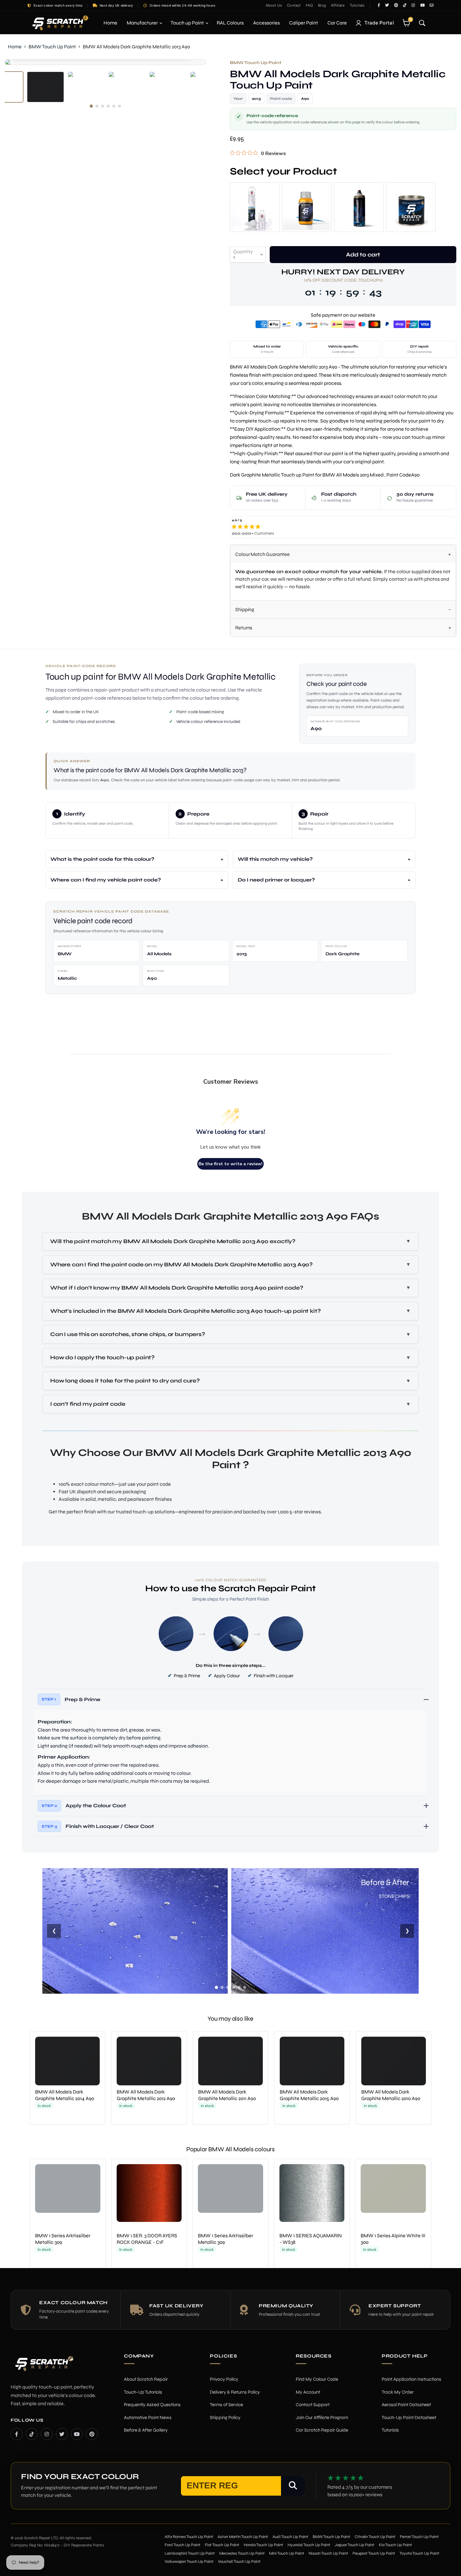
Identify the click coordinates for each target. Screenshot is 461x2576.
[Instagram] (47, 2434)
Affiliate (338, 5)
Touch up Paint (188, 23)
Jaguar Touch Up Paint (355, 2545)
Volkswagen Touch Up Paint (189, 2562)
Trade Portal (379, 23)
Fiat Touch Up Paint (222, 2545)
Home (110, 23)
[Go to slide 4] (233, 1987)
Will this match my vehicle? (275, 859)
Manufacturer (143, 23)
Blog (322, 5)
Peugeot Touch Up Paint (374, 2553)
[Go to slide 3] (228, 1987)
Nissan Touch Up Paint (328, 2553)
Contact (294, 5)
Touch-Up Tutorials (143, 2392)
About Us (274, 5)
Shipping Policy (225, 2417)
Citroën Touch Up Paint (375, 2537)
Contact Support (313, 2405)
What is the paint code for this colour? (102, 859)
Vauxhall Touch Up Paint (239, 2562)
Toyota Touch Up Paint (419, 2553)
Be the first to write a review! (230, 1164)
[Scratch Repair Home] (44, 2368)
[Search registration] (293, 2486)
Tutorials (357, 5)
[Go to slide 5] (239, 1987)
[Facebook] (17, 2434)
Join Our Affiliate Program (322, 2417)
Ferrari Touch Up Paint (419, 2537)
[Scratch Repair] (60, 23)
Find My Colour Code (317, 2379)
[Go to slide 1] (216, 1987)
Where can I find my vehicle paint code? (106, 880)
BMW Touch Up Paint (52, 47)
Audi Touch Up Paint (290, 2537)
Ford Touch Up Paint (183, 2545)
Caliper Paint (304, 23)
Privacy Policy (224, 2379)
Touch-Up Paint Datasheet (409, 2417)
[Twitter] (62, 2434)
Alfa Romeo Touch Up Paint (189, 2537)
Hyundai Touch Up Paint (309, 2545)
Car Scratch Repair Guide (322, 2430)
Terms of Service (226, 2405)
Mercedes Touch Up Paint (242, 2553)
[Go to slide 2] (222, 1987)
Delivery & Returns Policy (235, 2392)
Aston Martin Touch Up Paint (243, 2537)
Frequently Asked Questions (152, 2405)
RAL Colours (230, 23)
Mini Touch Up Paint (287, 2553)
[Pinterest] (92, 2434)
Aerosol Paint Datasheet (406, 2405)
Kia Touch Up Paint (395, 2545)
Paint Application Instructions (411, 2379)
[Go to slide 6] (245, 1987)
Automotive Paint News (148, 2417)
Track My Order (398, 2392)
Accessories (266, 23)
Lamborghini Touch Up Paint (190, 2553)
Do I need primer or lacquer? (276, 880)
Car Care (337, 23)
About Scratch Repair (146, 2379)
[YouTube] (77, 2434)
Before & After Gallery (146, 2430)
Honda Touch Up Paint (263, 2545)
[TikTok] (32, 2434)
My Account (308, 2392)
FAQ (310, 5)
